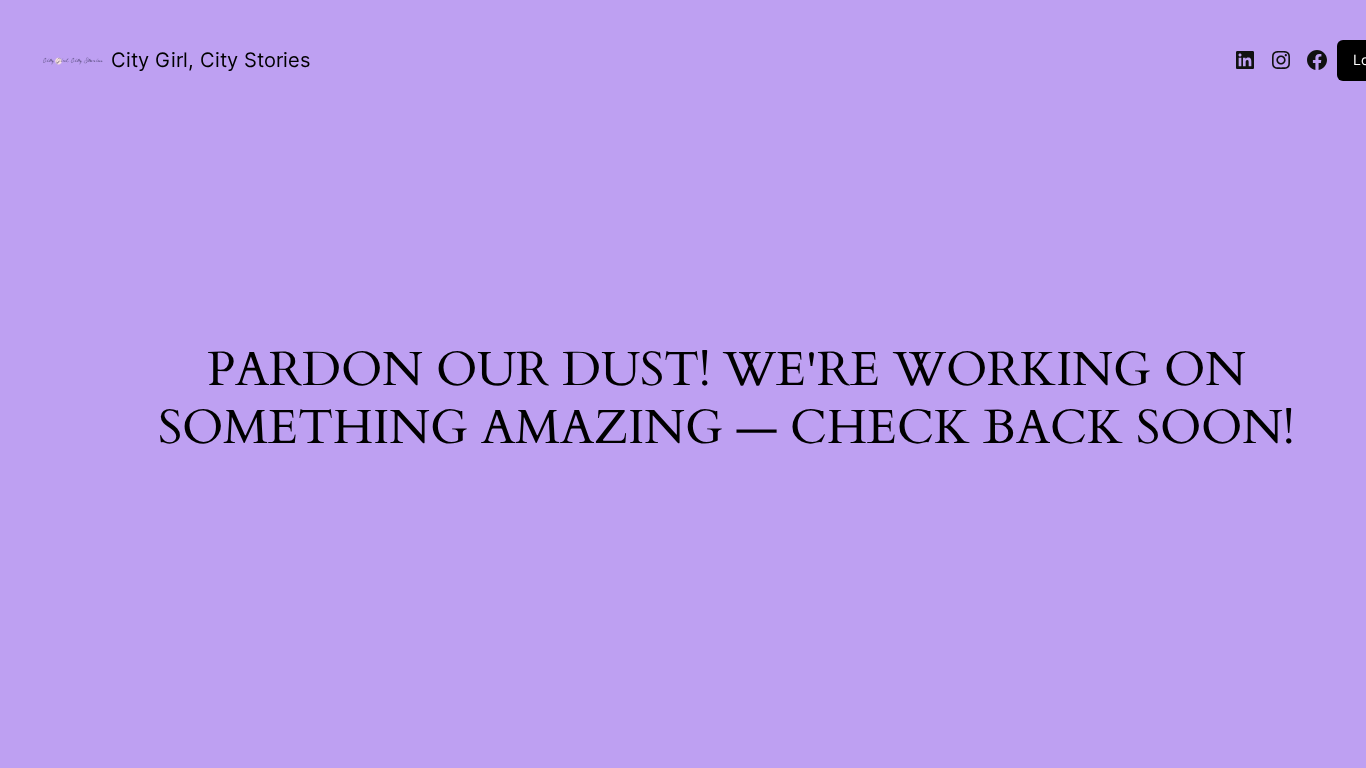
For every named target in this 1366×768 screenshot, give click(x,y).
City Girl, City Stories (210, 60)
